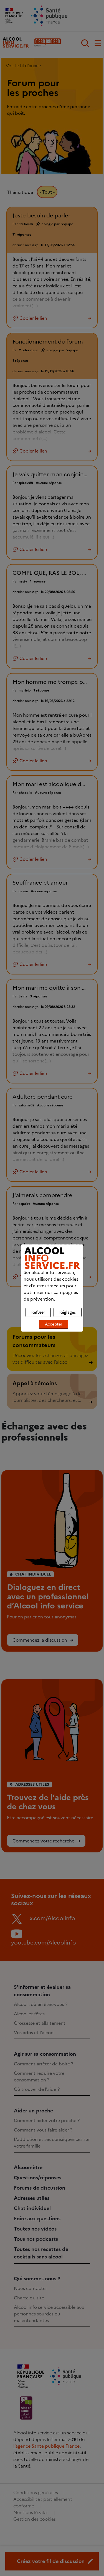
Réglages (68, 1312)
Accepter (54, 1324)
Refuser (38, 1312)
